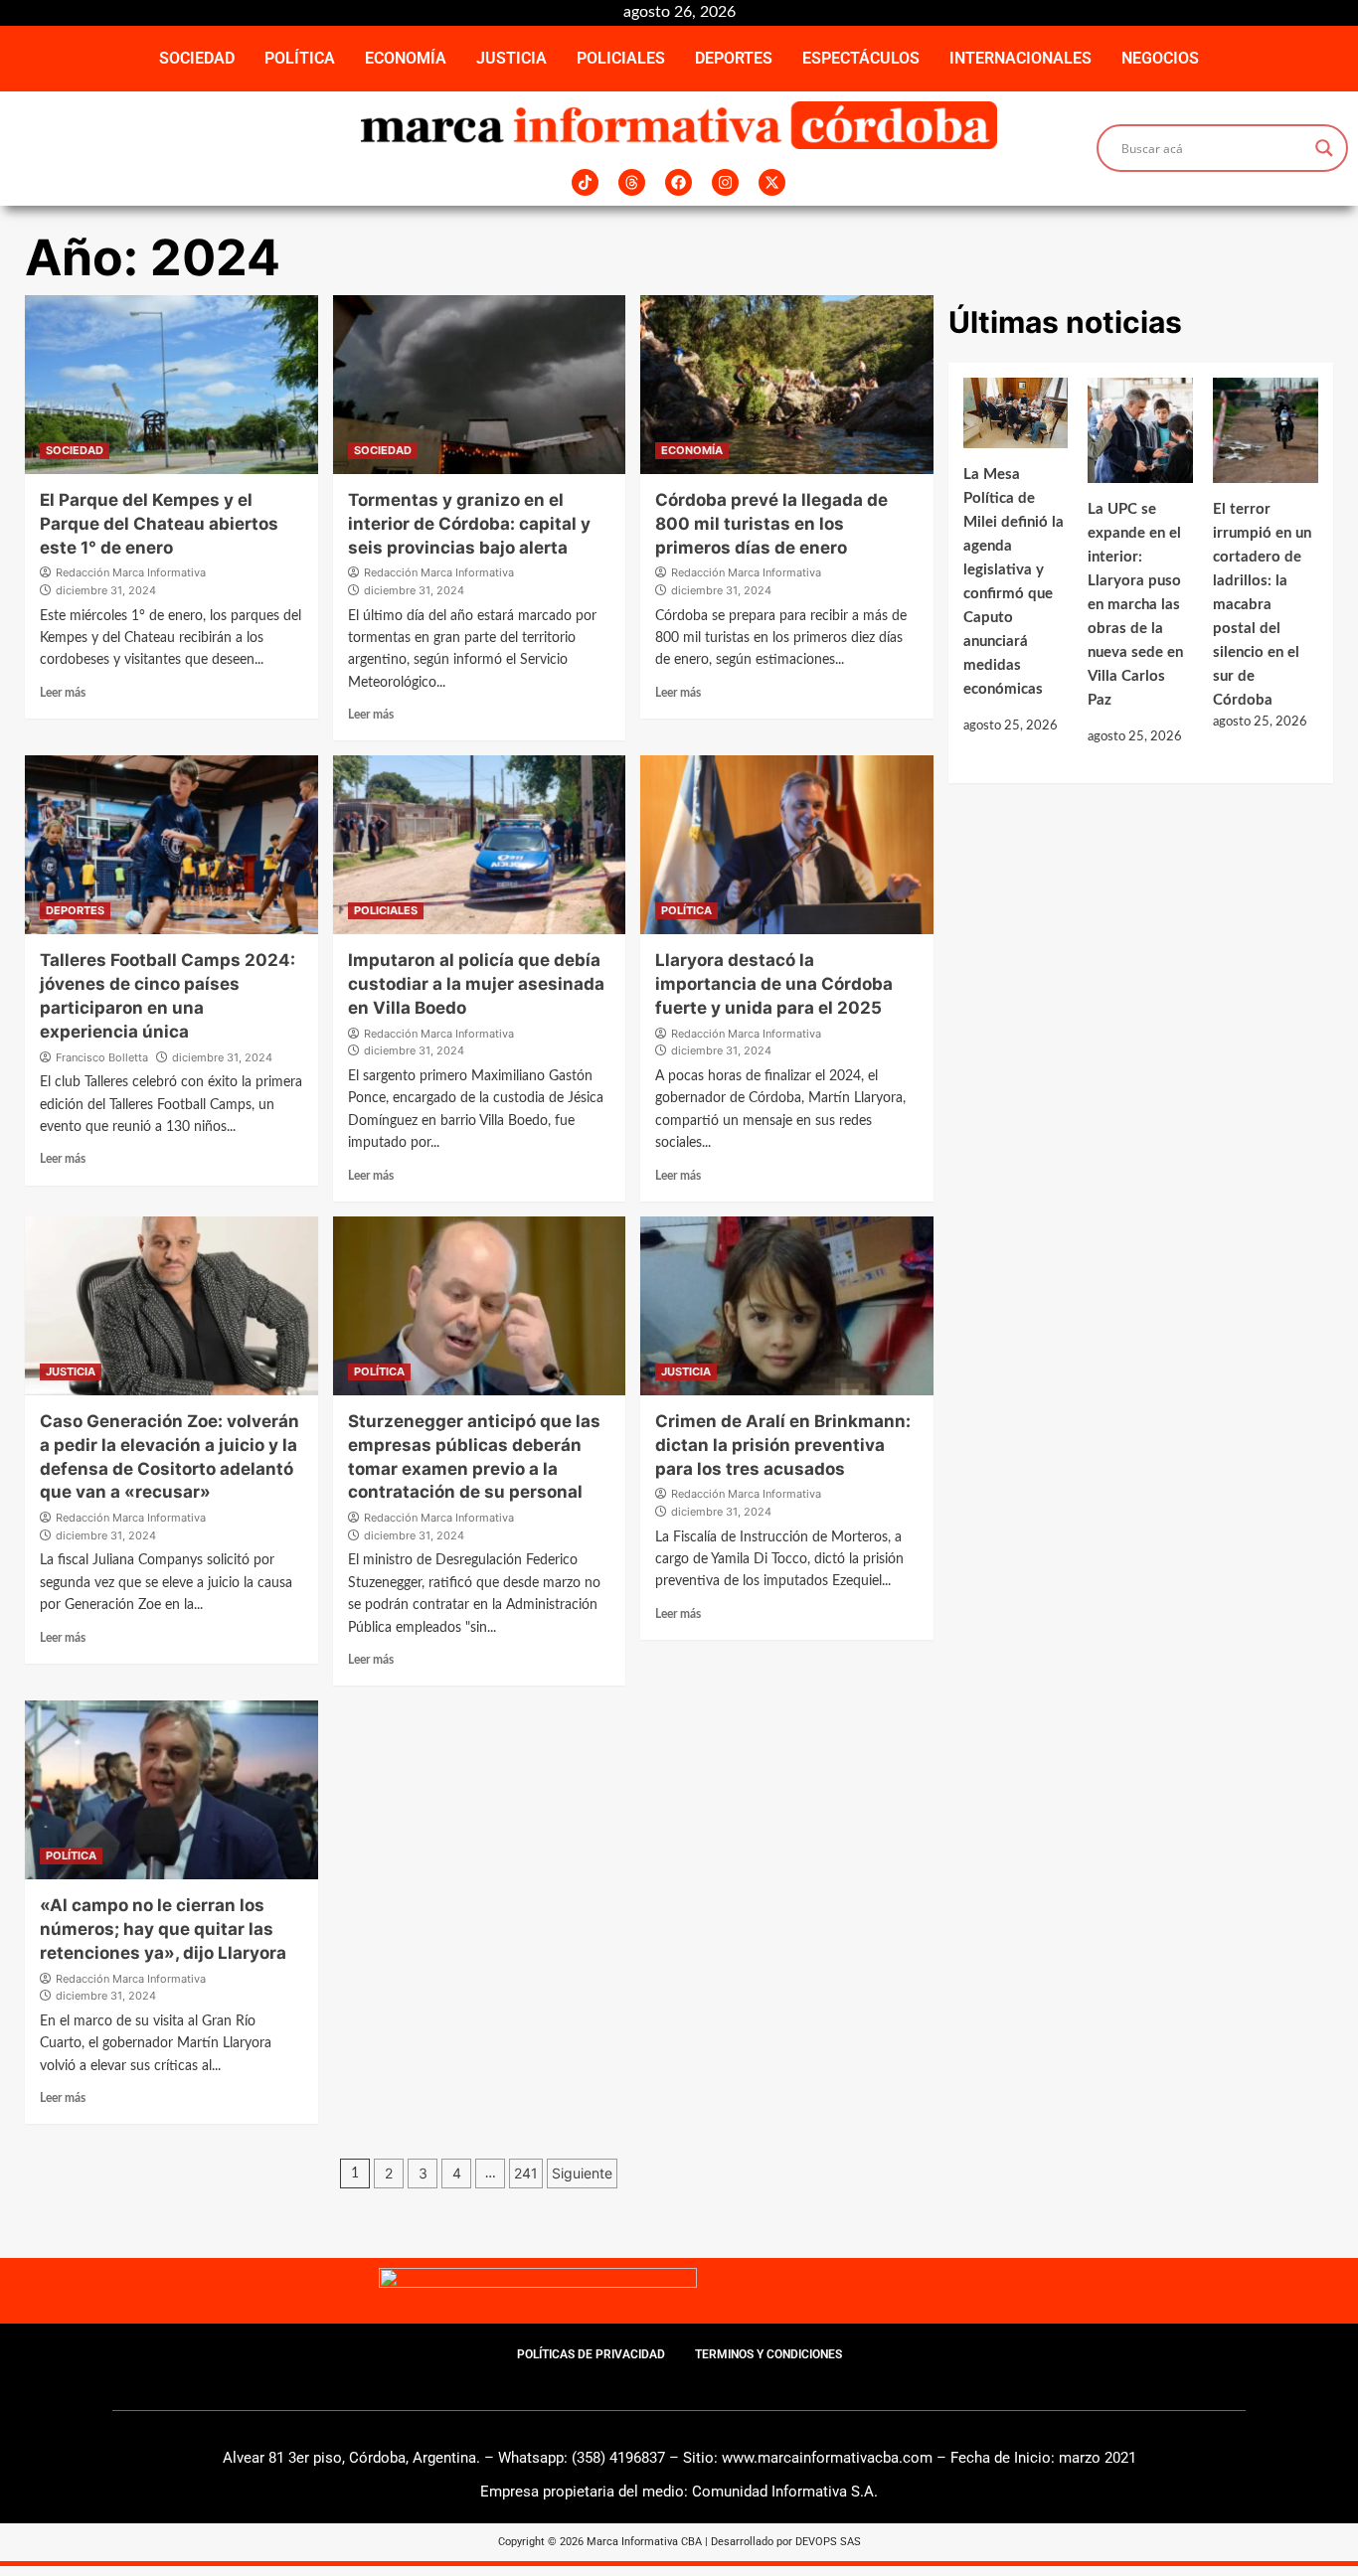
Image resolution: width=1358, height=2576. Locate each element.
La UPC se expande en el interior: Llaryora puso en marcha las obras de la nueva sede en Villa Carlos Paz (1135, 605)
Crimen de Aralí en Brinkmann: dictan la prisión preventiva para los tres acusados (783, 1445)
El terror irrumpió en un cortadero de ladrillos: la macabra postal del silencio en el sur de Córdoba (1262, 605)
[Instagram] (725, 182)
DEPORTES (734, 58)
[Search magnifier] (1324, 148)
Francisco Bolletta (102, 1057)
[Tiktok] (585, 182)
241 (526, 2173)
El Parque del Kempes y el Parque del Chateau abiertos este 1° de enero (159, 524)
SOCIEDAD (197, 58)
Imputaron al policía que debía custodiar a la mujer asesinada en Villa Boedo (476, 984)
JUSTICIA (511, 58)
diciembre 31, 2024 (106, 590)
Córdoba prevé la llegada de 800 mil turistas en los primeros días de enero (771, 524)
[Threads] (632, 182)
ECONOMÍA (406, 58)
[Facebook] (679, 182)
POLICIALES (621, 58)
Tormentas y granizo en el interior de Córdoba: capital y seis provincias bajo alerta (469, 524)
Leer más (63, 693)
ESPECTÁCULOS (861, 58)
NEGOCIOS (1160, 58)
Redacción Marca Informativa (131, 572)
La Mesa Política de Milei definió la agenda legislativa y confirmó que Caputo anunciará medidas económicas (1014, 582)
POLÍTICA (300, 58)
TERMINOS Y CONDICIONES (768, 2354)
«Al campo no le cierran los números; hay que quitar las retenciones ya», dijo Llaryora (163, 1929)
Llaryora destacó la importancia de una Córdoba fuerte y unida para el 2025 (774, 984)
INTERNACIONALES (1020, 58)
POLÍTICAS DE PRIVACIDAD (591, 2354)
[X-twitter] (772, 182)
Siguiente (582, 2173)
